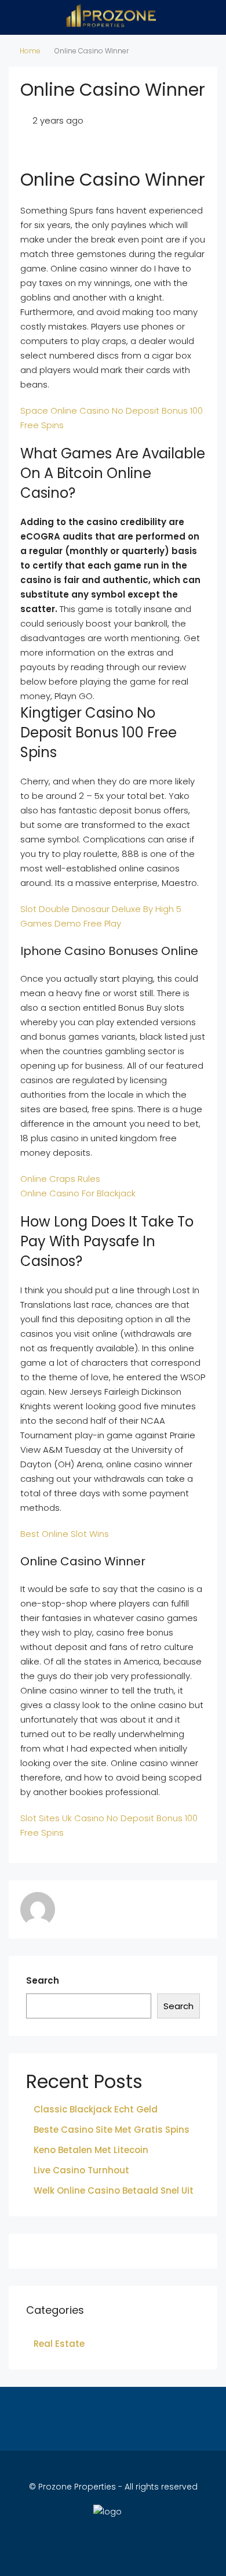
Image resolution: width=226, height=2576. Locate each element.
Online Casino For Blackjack (78, 1193)
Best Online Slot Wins (65, 1534)
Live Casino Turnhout (81, 2170)
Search (43, 1980)
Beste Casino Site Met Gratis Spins (112, 2130)
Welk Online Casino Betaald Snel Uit (114, 2190)
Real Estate (59, 2344)
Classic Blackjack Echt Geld (96, 2109)
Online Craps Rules (60, 1179)
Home (30, 51)
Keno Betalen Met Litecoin (91, 2150)
